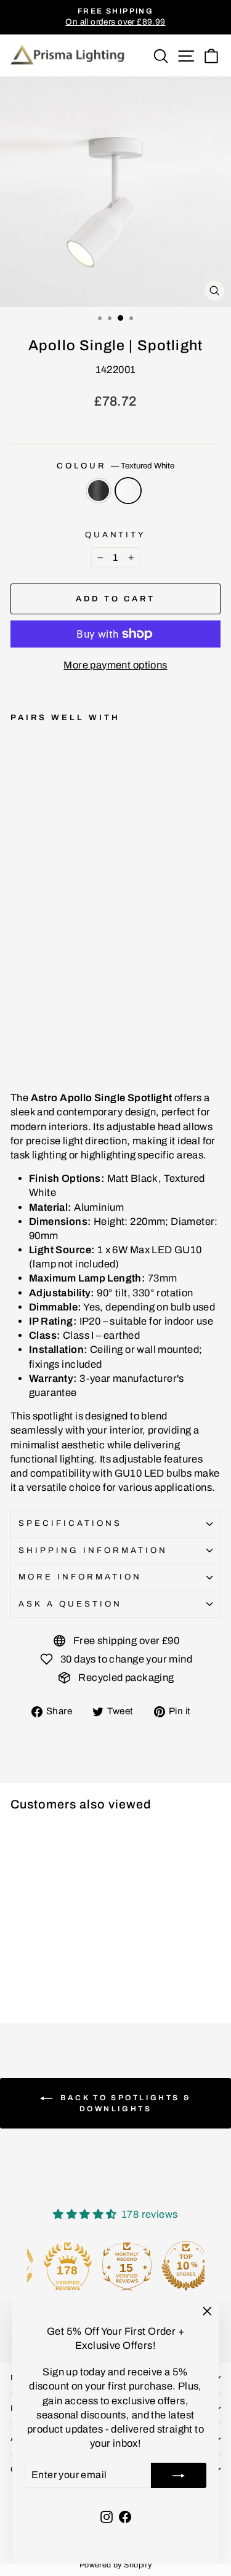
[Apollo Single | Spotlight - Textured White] (32, 1038)
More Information (80, 1577)
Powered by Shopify (115, 2565)
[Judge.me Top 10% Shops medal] (175, 2266)
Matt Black (99, 491)
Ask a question (70, 1604)
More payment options (115, 665)
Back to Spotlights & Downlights (124, 2103)
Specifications (70, 1523)
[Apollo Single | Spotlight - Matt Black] (18, 1038)
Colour (115, 466)
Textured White (128, 491)
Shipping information (93, 1550)
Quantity (116, 535)
